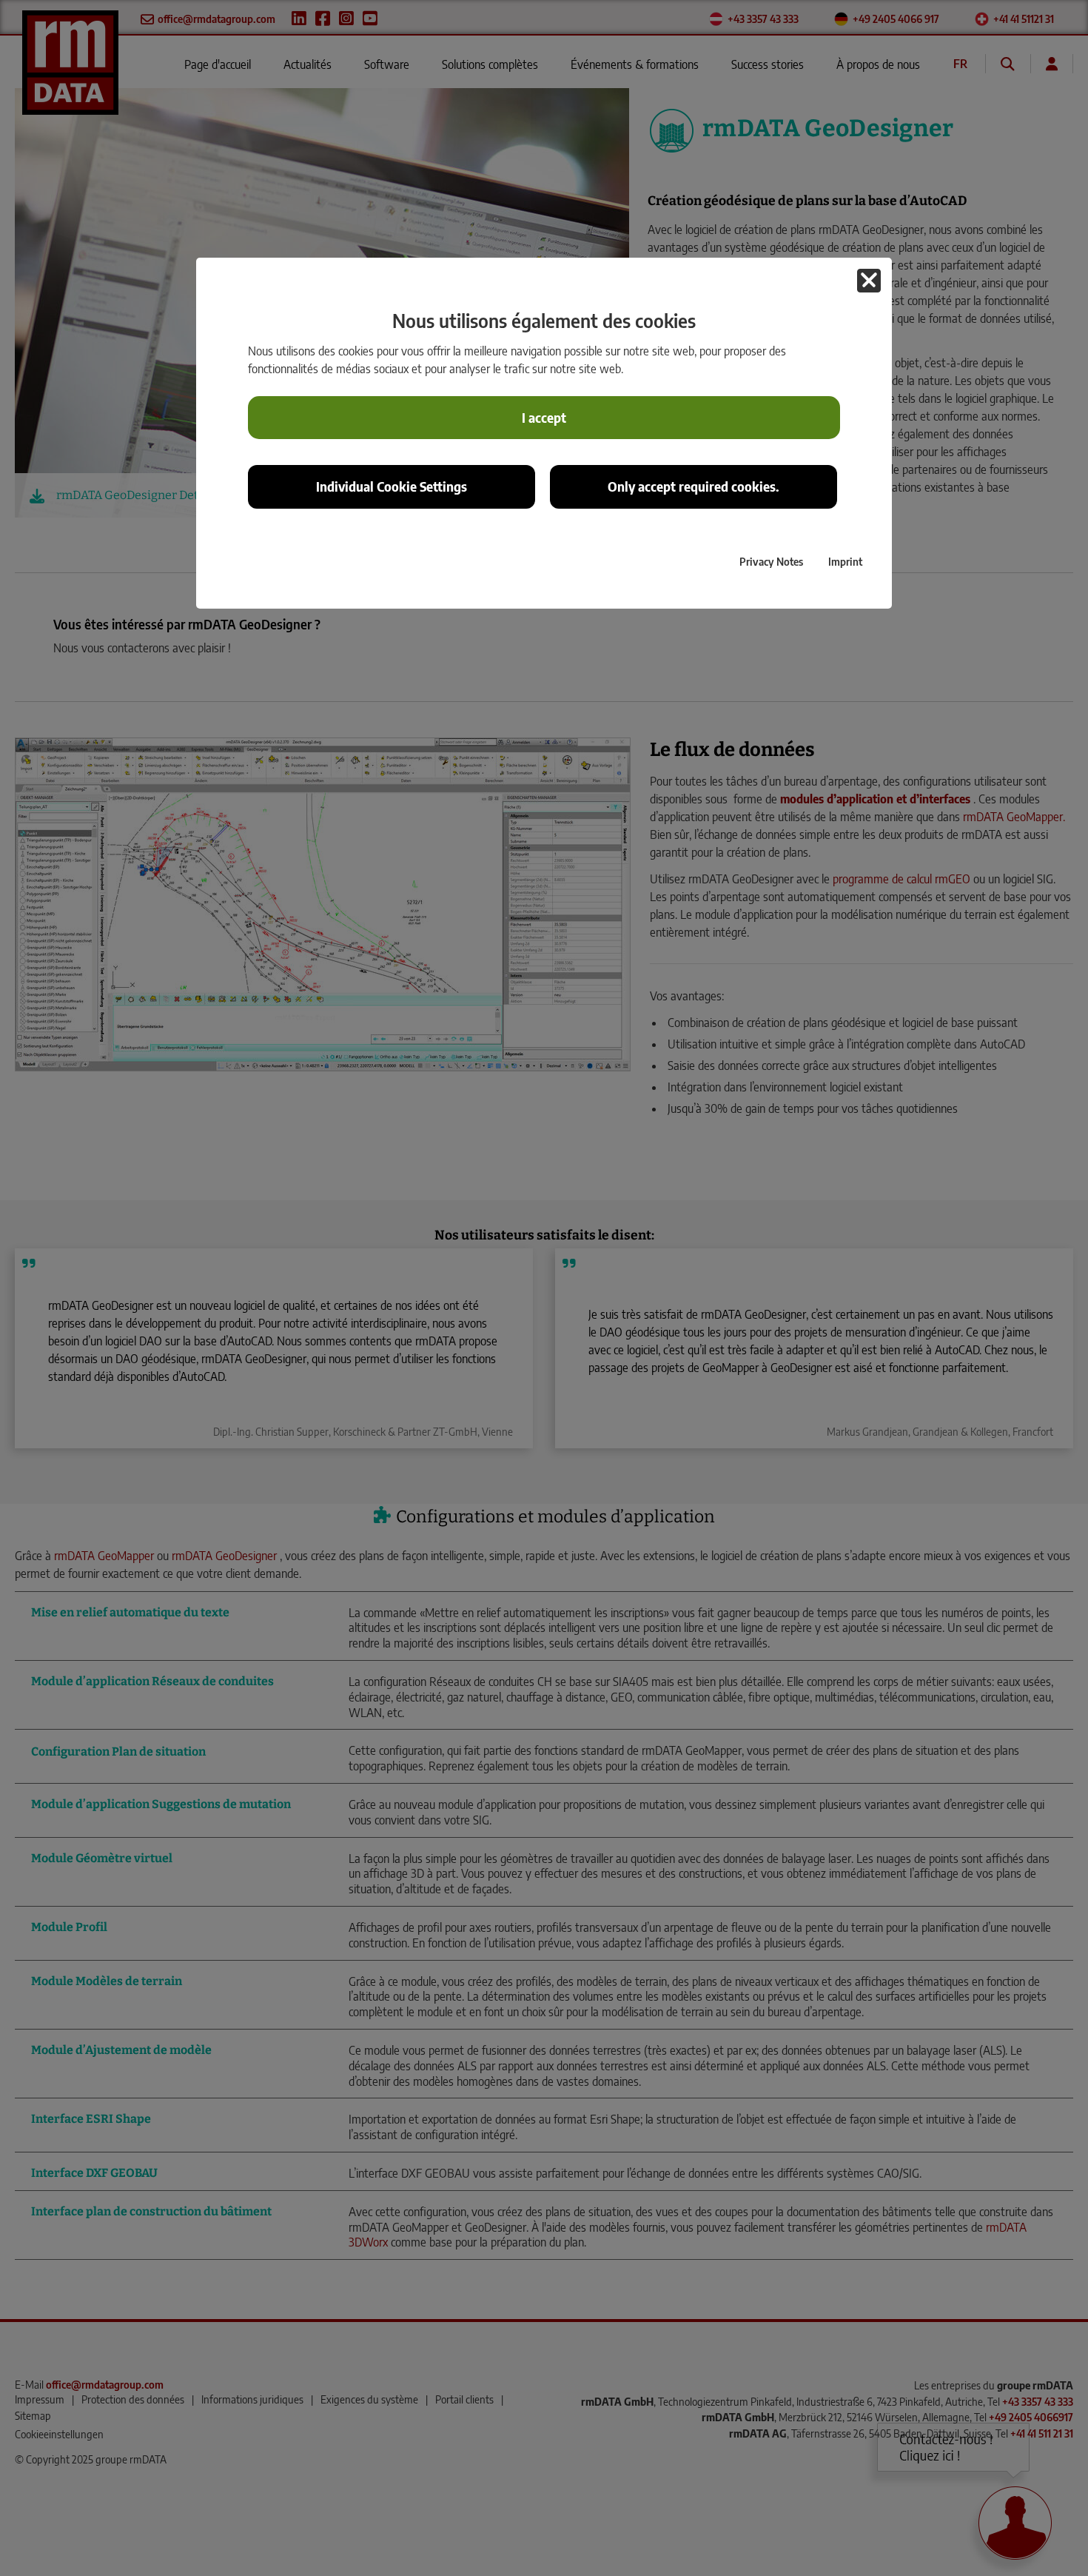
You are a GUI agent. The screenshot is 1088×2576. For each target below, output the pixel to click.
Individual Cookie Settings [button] (392, 486)
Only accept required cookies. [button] (694, 486)
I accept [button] (544, 418)
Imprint (845, 561)
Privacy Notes (771, 561)
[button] (869, 281)
